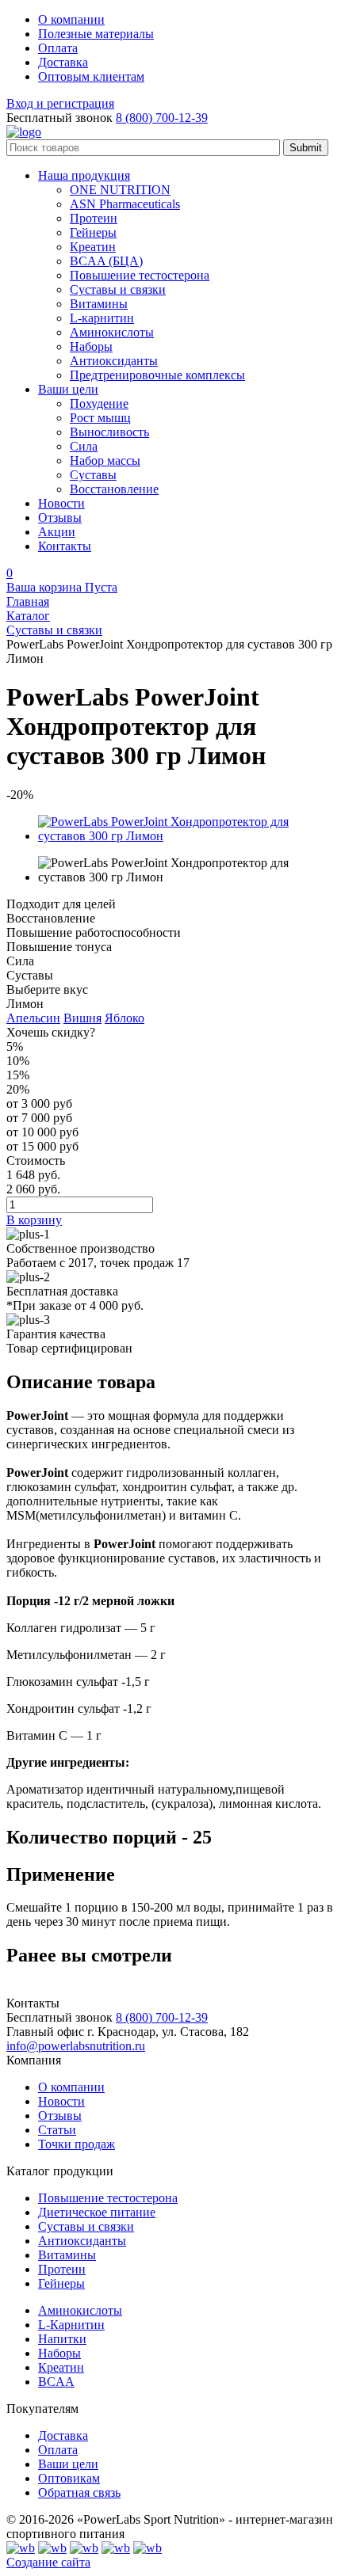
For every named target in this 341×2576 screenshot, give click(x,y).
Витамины (67, 2255)
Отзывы (60, 2116)
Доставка (63, 2435)
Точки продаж (77, 2144)
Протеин (62, 2269)
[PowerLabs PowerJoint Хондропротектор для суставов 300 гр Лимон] (186, 836)
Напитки (62, 2339)
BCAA (56, 2382)
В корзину (34, 1220)
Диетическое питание (97, 2212)
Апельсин (33, 1018)
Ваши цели (68, 2464)
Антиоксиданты (82, 2241)
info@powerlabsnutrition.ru (76, 2046)
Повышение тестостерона (108, 2198)
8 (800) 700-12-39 (162, 118)
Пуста (62, 587)
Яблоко (125, 1018)
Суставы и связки (86, 2226)
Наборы (59, 2353)
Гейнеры (61, 2283)
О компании (71, 2087)
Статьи (57, 2130)
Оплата (58, 2450)
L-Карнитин (71, 2325)
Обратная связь (79, 2492)
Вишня (82, 1018)
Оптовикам (69, 2478)
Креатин (61, 2367)
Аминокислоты (80, 2310)
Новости (61, 2101)
